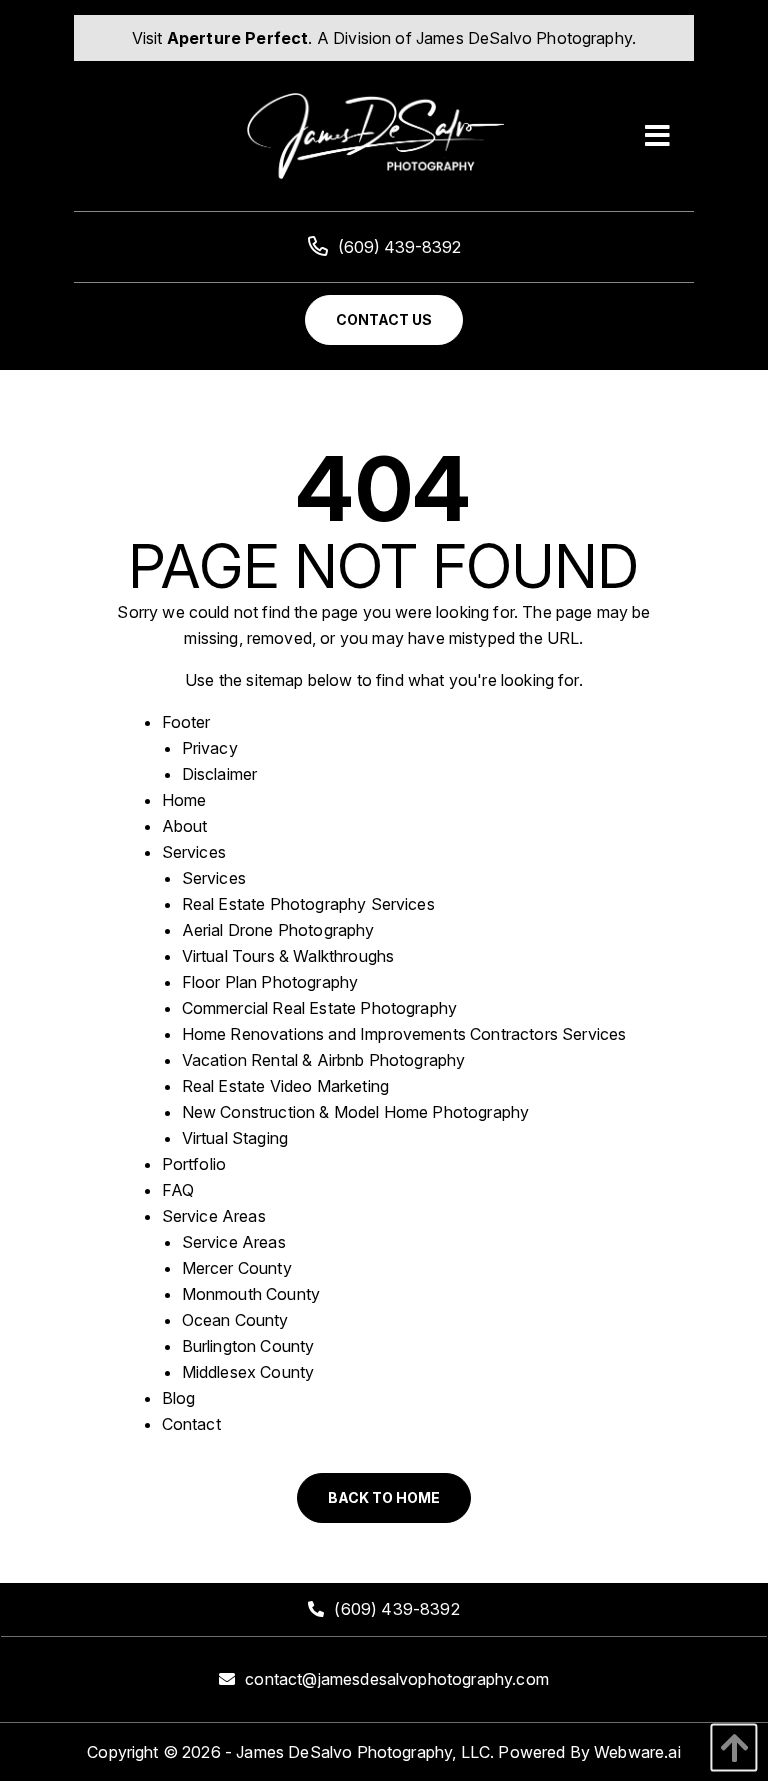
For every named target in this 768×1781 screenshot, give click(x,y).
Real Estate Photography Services (308, 904)
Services (194, 852)
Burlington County (248, 1346)
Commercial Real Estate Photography (319, 1008)
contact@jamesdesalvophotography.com (397, 1679)
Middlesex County (248, 1372)
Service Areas (214, 1216)
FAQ (178, 1190)
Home (184, 800)
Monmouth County (251, 1294)
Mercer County (237, 1268)
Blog (179, 1398)
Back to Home (384, 1497)
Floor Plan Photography (270, 982)
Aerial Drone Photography (278, 930)
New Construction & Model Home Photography (356, 1112)
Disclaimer (220, 774)
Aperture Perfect (238, 38)
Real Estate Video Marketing (285, 1086)
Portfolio (194, 1164)
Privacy (210, 748)
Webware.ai (637, 1752)
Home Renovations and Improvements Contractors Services (404, 1034)
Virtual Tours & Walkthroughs (288, 956)
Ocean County (235, 1320)
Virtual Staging (235, 1138)
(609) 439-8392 (399, 247)
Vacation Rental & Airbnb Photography (324, 1060)
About (185, 826)
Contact (191, 1424)
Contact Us (384, 319)
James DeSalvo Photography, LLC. (365, 1752)
